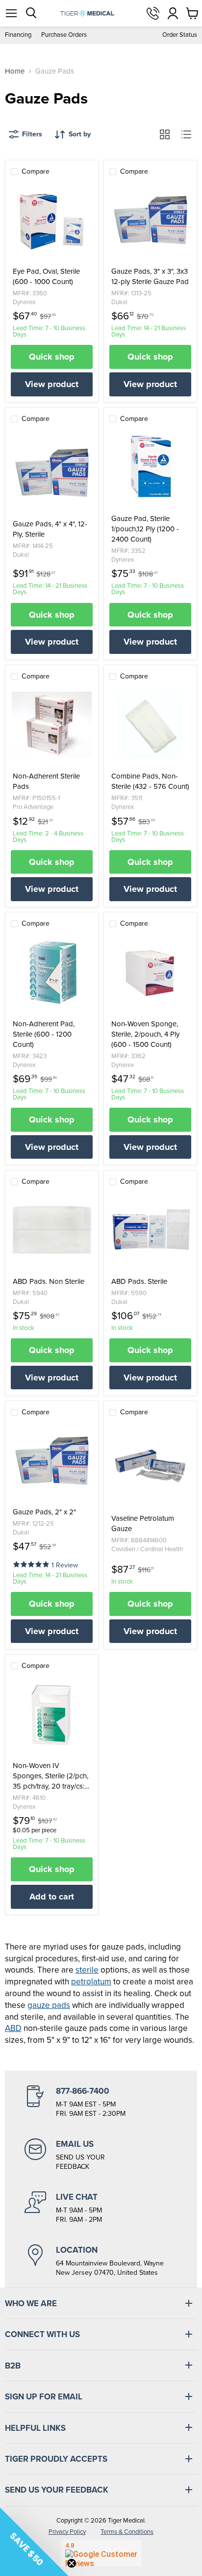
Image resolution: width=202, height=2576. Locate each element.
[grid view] (165, 134)
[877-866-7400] (101, 2102)
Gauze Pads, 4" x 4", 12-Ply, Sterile (50, 529)
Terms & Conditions (127, 2532)
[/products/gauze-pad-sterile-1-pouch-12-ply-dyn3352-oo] (150, 467)
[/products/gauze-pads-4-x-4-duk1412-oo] (52, 472)
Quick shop (52, 357)
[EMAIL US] (101, 2155)
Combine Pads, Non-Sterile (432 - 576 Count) (150, 781)
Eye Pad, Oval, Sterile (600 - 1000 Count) (46, 277)
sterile (87, 1970)
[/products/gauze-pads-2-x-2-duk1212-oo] (52, 1460)
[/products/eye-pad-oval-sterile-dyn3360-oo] (52, 220)
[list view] (186, 134)
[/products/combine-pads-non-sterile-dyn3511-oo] (150, 725)
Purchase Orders (64, 35)
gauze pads (49, 2005)
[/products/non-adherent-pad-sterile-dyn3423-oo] (52, 972)
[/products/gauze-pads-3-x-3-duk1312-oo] (150, 220)
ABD (13, 2028)
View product (52, 384)
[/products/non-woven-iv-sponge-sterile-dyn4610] (52, 1714)
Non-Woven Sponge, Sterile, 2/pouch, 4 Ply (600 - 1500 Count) (145, 1034)
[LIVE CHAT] (101, 2208)
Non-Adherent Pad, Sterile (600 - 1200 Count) (44, 1034)
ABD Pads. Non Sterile (49, 1282)
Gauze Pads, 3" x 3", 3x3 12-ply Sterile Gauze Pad (150, 277)
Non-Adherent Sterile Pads (46, 781)
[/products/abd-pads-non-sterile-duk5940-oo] (52, 1230)
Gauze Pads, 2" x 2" (44, 1512)
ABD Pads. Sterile (139, 1282)
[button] (32, 1564)
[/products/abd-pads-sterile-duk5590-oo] (150, 1230)
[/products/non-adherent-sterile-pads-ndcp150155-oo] (52, 725)
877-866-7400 (153, 13)
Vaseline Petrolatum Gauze (143, 1524)
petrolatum (91, 1982)
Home (15, 71)
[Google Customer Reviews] (101, 2553)
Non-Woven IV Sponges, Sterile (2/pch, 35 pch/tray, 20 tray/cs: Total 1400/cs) (50, 1776)
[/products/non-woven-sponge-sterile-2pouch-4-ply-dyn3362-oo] (150, 972)
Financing (18, 35)
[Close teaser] (72, 2563)
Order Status (180, 35)
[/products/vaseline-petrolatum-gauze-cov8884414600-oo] (150, 1467)
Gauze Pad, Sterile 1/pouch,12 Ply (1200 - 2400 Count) (145, 529)
